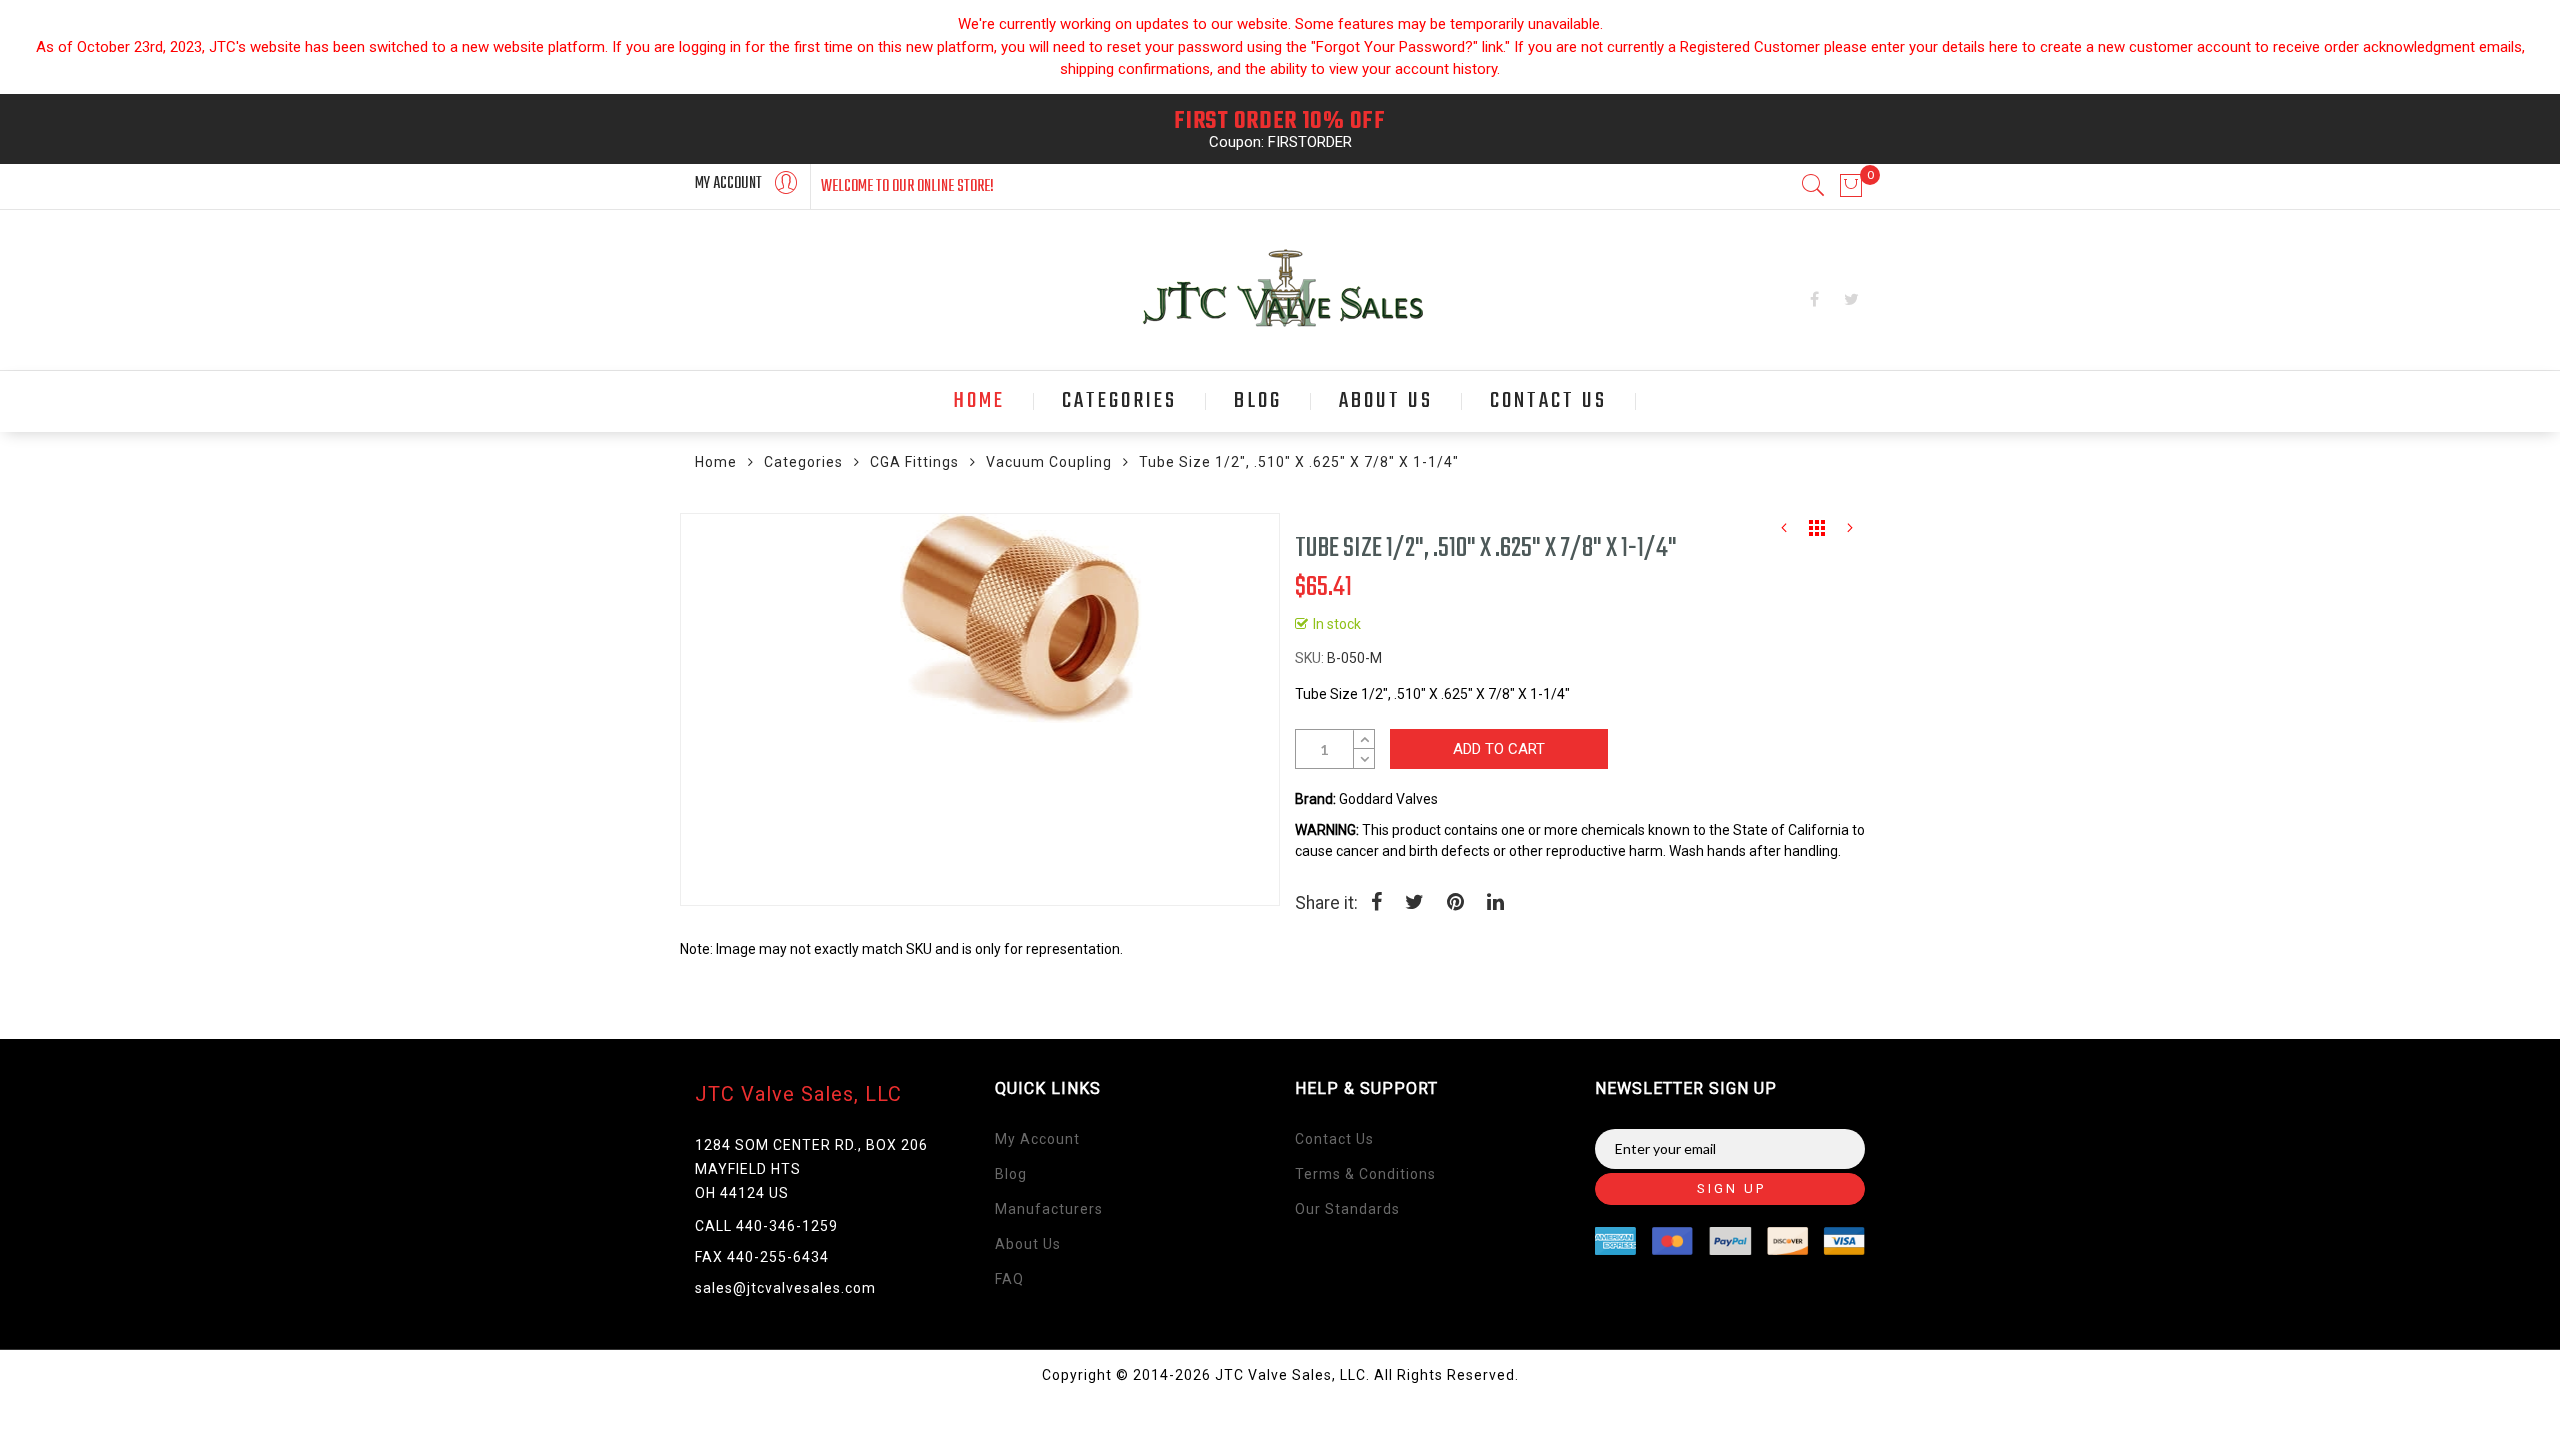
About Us (1028, 1244)
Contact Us (1334, 1139)
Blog (1011, 1174)
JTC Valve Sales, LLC (798, 1094)
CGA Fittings (914, 462)
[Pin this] (1455, 904)
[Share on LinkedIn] (1495, 904)
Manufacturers (1049, 1209)
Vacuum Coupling (1049, 462)
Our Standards (1347, 1209)
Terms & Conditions (1365, 1174)
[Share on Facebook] (1376, 904)
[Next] (1850, 533)
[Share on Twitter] (1414, 904)
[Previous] (1784, 533)
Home (716, 462)
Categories (803, 462)
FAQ (1009, 1279)
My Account (1037, 1139)
